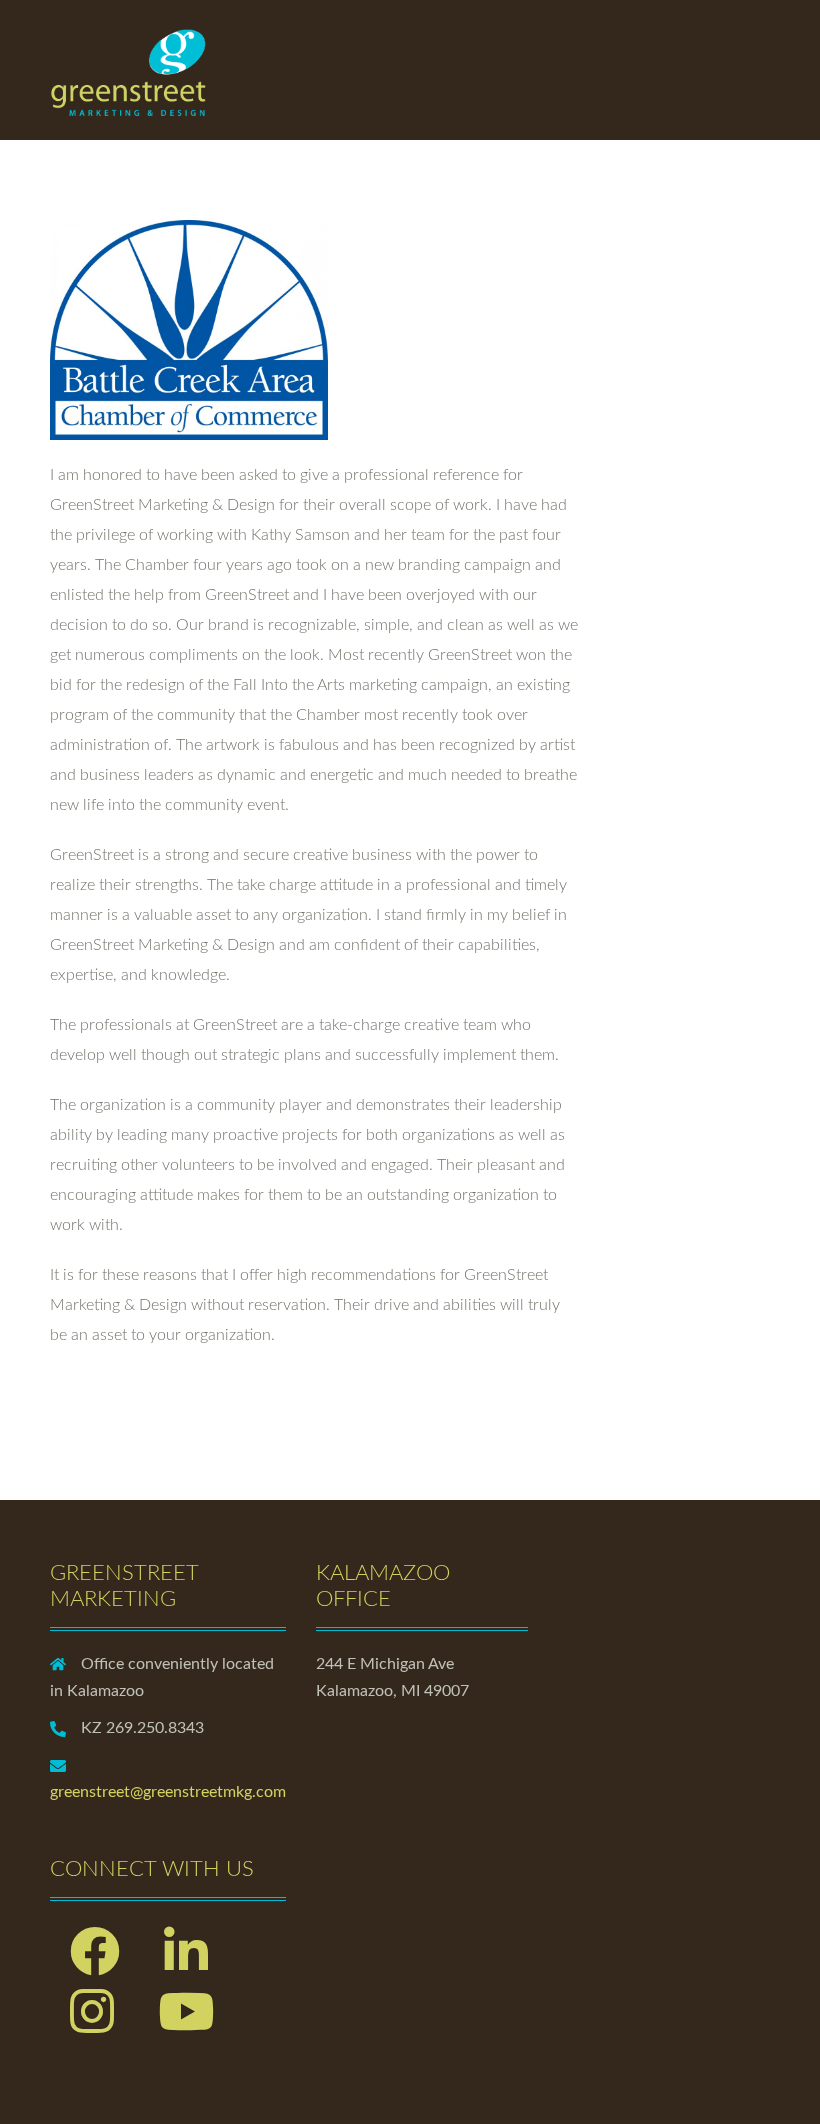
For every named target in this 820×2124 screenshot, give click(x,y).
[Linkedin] (186, 1965)
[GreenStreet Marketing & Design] (129, 69)
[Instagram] (92, 2025)
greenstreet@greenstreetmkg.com (168, 1792)
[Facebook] (95, 1965)
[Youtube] (186, 2025)
